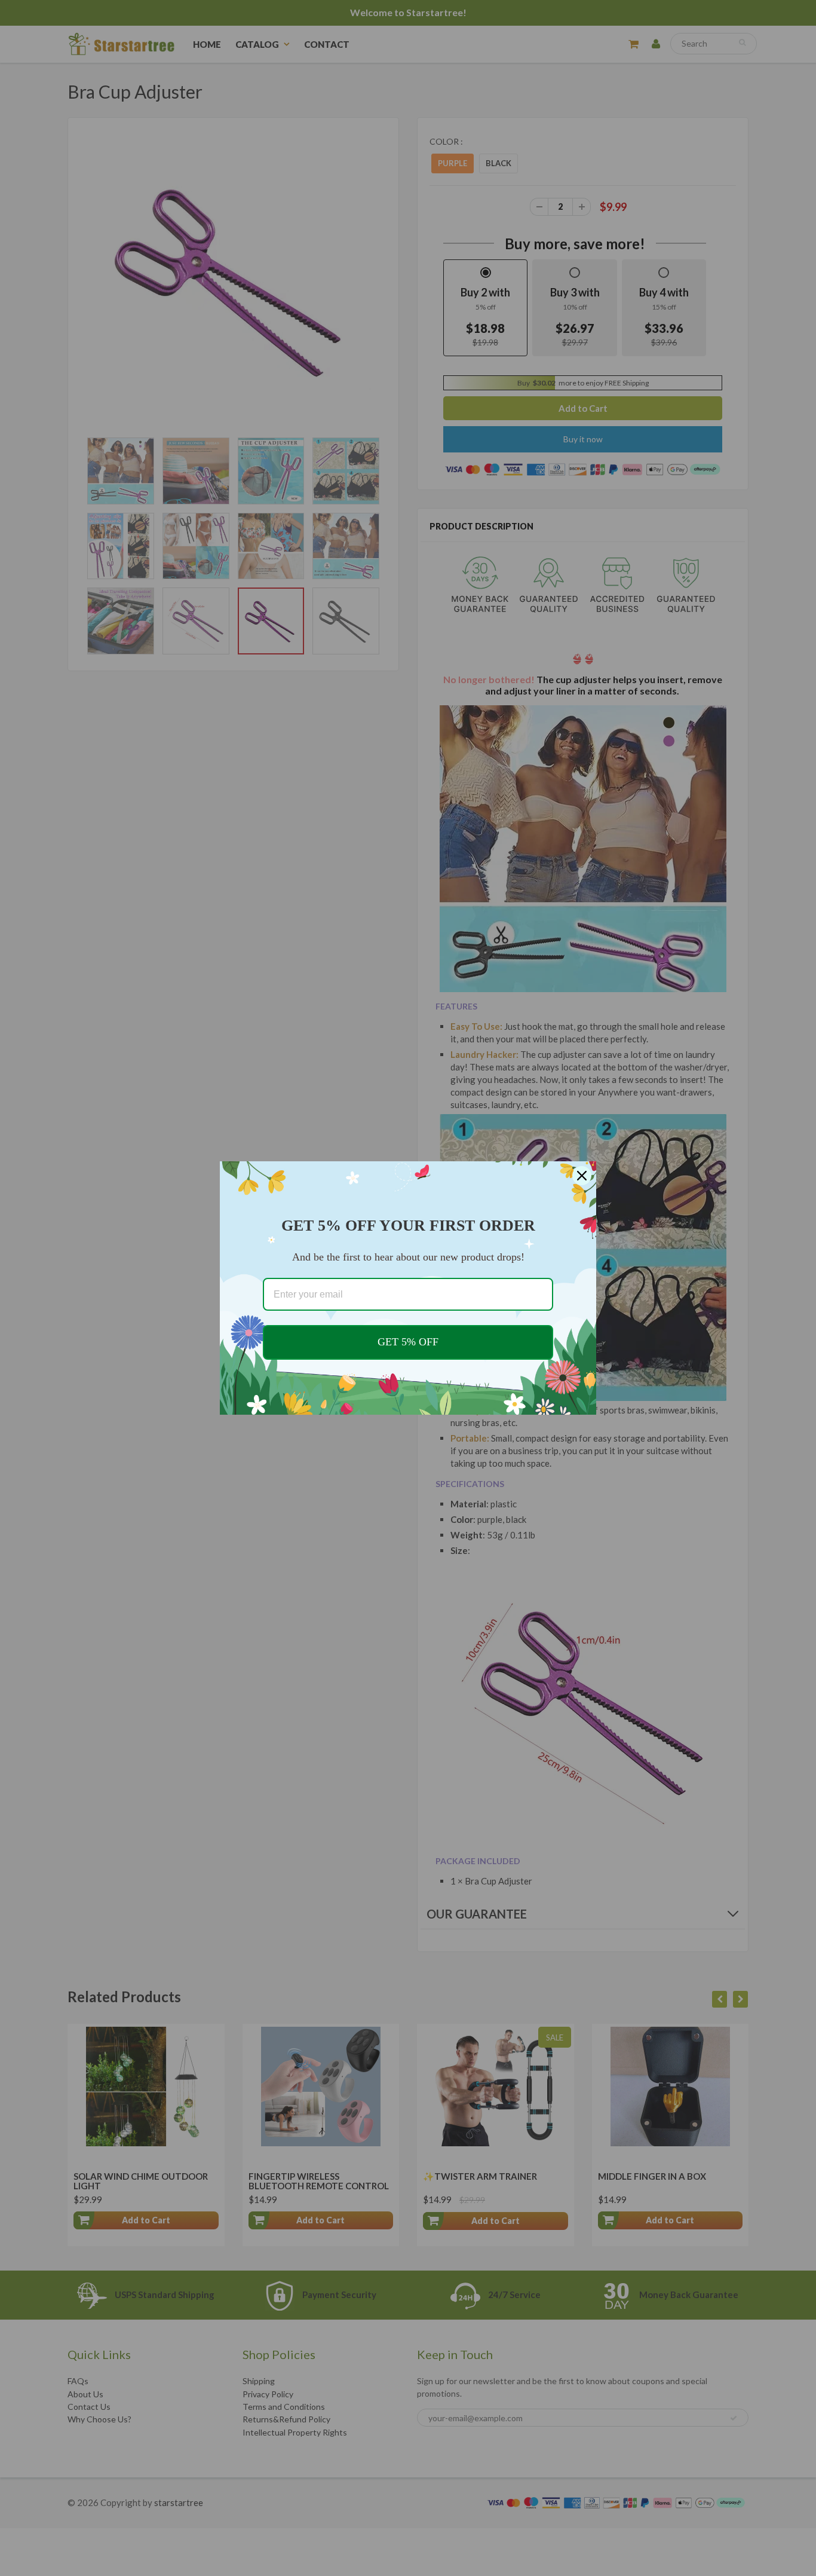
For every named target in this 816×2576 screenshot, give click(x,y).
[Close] (582, 1176)
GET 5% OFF (408, 1342)
